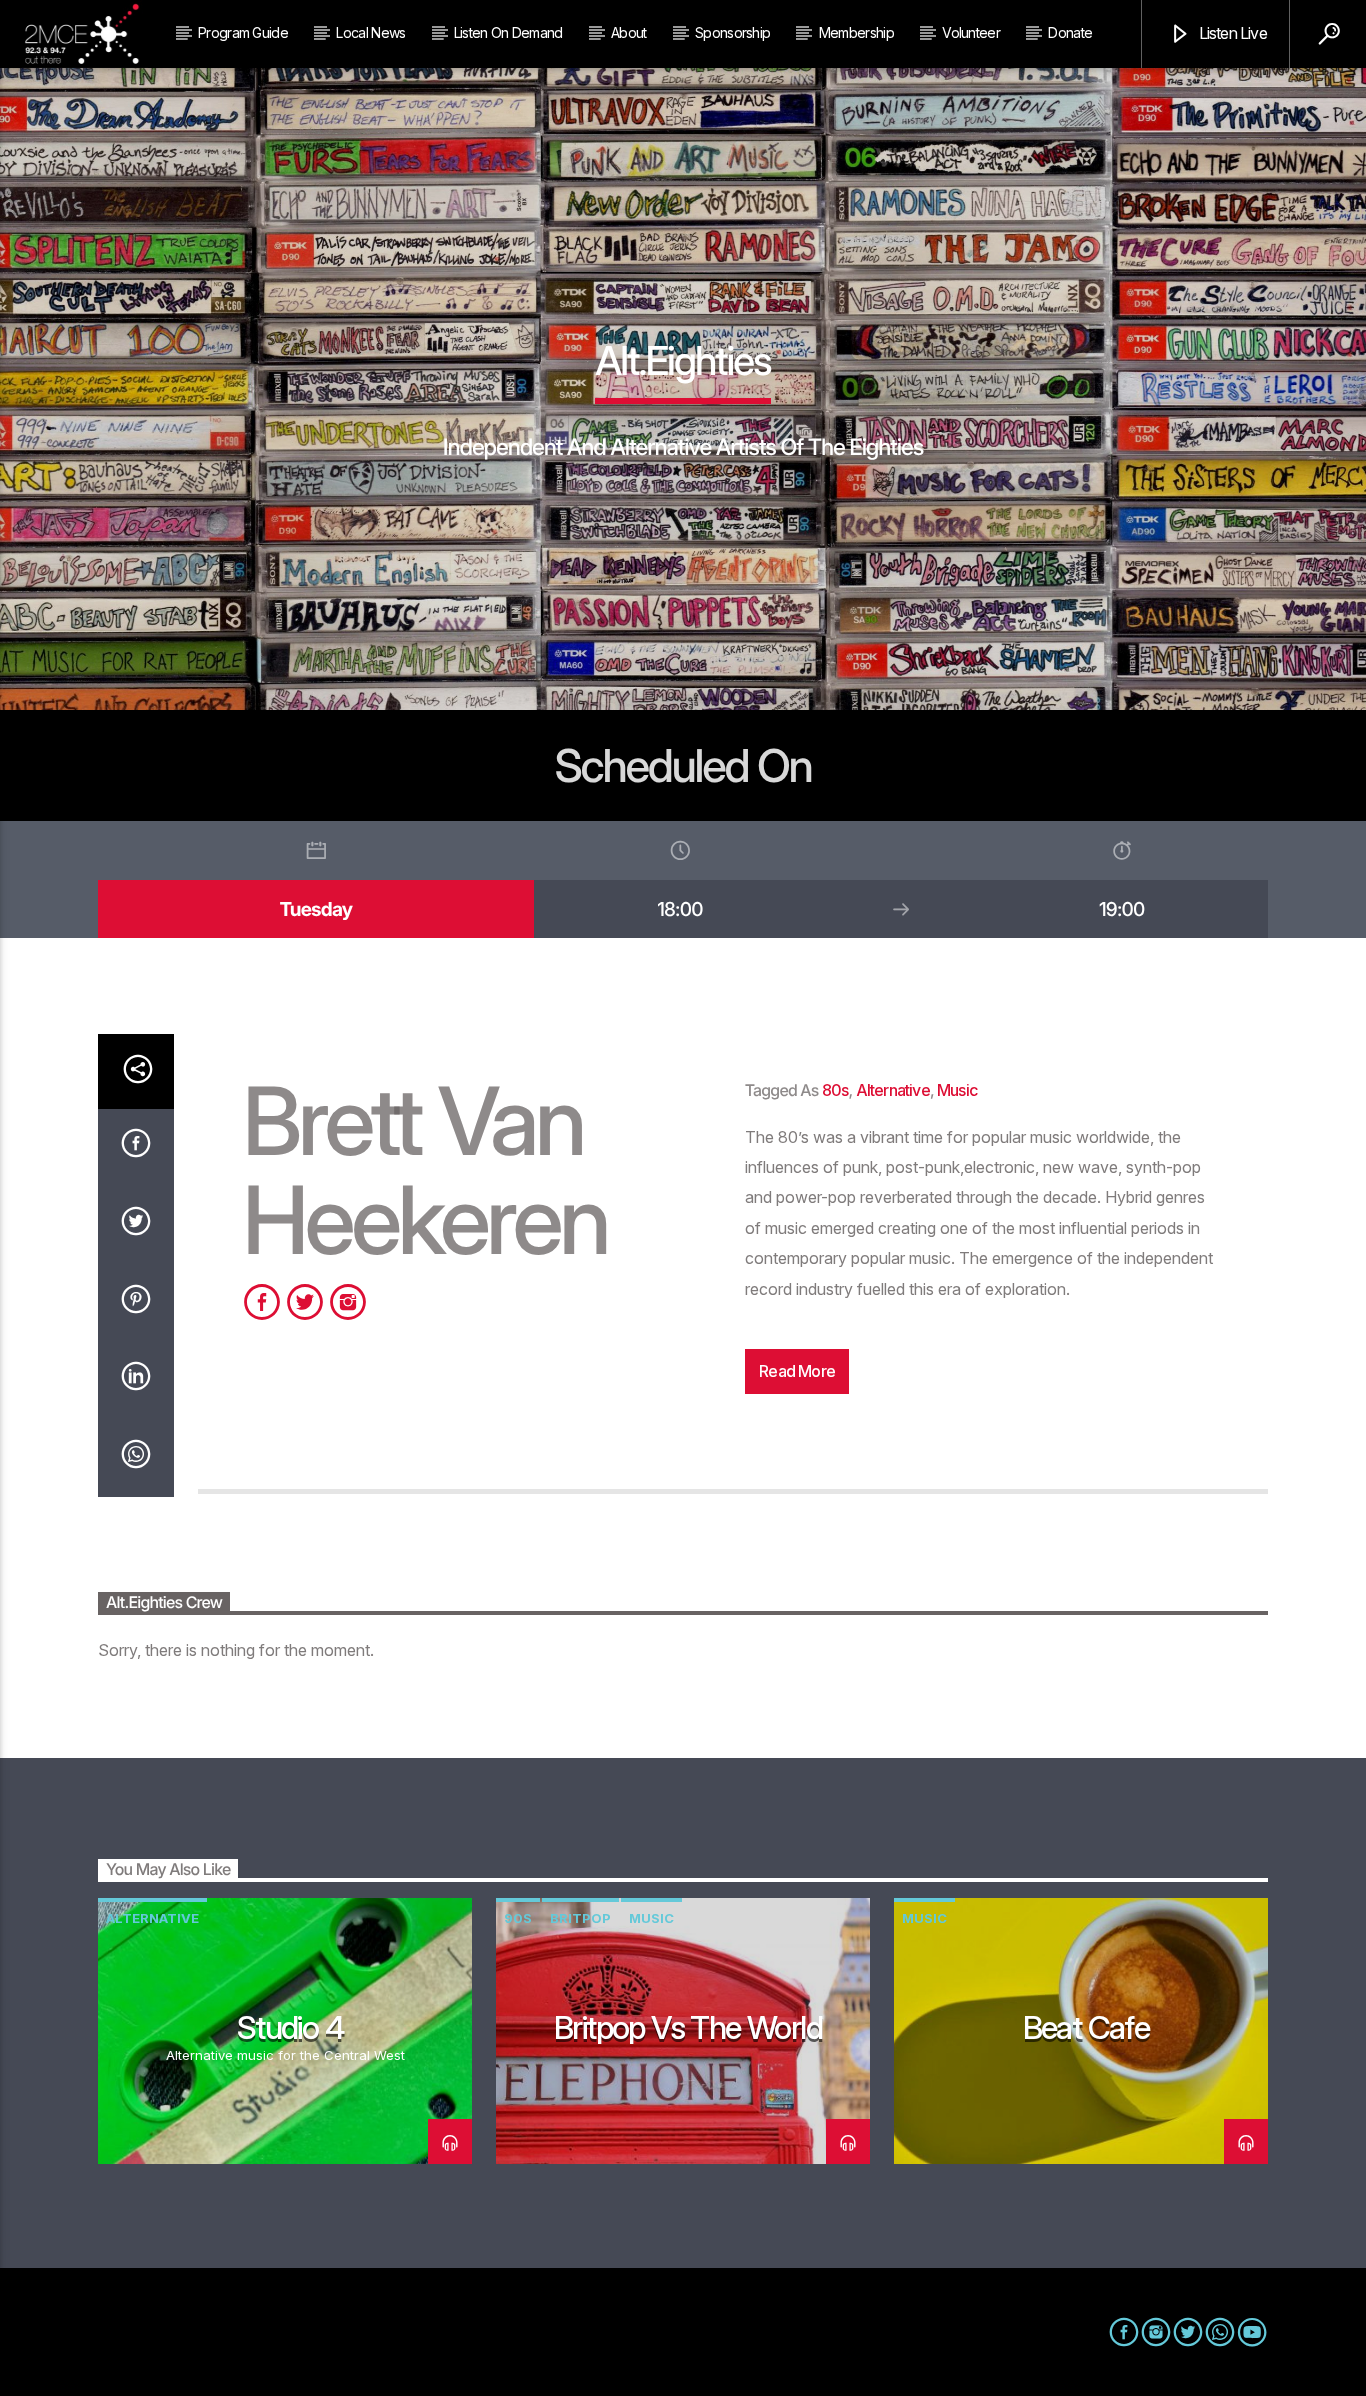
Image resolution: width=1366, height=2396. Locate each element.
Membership (856, 32)
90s (518, 1918)
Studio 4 (290, 2027)
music (957, 1090)
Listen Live (1230, 33)
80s (835, 1090)
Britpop (580, 1918)
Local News (370, 32)
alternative (893, 1090)
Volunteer (971, 32)
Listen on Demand (508, 32)
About (629, 32)
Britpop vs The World (688, 2027)
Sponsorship (732, 32)
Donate (1070, 32)
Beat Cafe (1086, 2027)
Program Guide (243, 32)
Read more (797, 1371)
